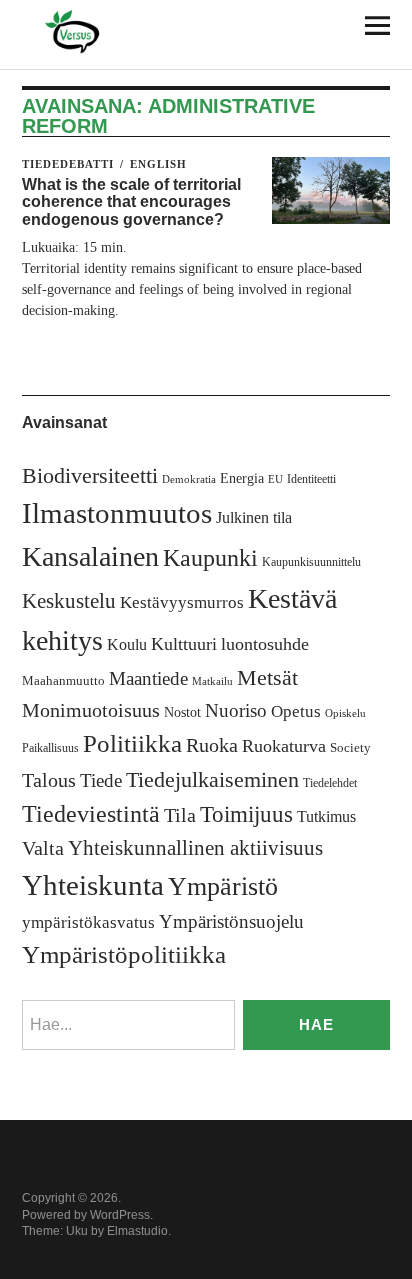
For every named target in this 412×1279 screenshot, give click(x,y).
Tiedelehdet (330, 783)
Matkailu (212, 681)
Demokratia (189, 479)
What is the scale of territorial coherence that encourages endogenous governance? (131, 202)
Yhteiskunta (93, 885)
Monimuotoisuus (91, 710)
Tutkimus (326, 816)
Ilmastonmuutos (117, 513)
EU (275, 479)
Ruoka (212, 745)
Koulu (127, 644)
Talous (49, 780)
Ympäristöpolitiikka (124, 954)
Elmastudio (137, 1231)
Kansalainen (90, 556)
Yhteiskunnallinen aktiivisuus (195, 848)
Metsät (267, 678)
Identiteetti (311, 479)
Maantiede (148, 678)
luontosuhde (265, 644)
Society (350, 747)
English (158, 164)
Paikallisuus (50, 748)
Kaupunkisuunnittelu (311, 562)
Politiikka (132, 743)
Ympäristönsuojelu (231, 921)
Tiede (101, 780)
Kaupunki (210, 558)
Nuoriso (236, 710)
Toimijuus (246, 814)
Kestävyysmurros (182, 602)
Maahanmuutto (63, 680)
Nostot (182, 712)
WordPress (120, 1215)
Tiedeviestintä (91, 813)
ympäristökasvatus (88, 922)
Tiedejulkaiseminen (212, 780)
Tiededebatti (68, 164)
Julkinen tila (254, 517)
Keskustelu (69, 601)
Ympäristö (223, 886)
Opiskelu (345, 713)
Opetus (296, 711)
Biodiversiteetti (90, 475)
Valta (43, 848)
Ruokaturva (284, 746)
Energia (242, 478)
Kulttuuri (184, 644)
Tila (180, 815)
